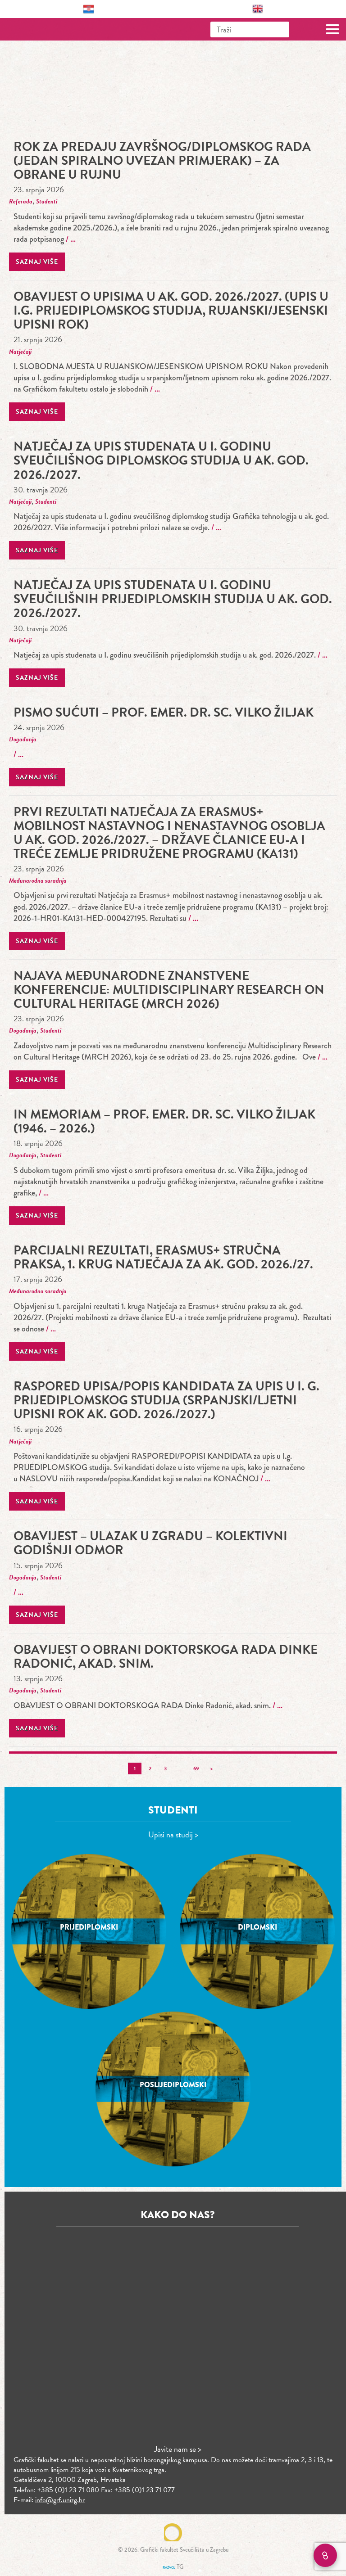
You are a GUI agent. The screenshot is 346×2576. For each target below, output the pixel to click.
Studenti (47, 201)
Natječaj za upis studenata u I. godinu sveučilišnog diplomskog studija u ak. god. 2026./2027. (161, 460)
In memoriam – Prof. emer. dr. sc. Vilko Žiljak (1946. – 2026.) (164, 1121)
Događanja (23, 739)
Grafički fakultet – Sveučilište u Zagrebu (47, 29)
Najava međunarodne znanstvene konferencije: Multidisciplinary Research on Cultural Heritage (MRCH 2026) (169, 990)
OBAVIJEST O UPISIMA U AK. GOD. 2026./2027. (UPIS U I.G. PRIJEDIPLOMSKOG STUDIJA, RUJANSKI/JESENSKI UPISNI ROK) (171, 310)
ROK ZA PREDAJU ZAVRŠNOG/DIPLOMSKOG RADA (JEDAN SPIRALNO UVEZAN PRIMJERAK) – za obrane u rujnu (162, 160)
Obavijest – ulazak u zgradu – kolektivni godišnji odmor (150, 1543)
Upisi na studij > (173, 1834)
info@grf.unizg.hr (60, 2500)
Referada (21, 201)
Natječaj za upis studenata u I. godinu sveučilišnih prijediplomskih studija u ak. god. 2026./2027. (173, 599)
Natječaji (20, 352)
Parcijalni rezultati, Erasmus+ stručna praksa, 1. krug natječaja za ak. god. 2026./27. (163, 1257)
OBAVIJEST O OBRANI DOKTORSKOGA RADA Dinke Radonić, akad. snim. (166, 1656)
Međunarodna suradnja (38, 881)
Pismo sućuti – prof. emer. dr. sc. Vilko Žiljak (164, 712)
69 (196, 1768)
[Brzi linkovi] (325, 2555)
